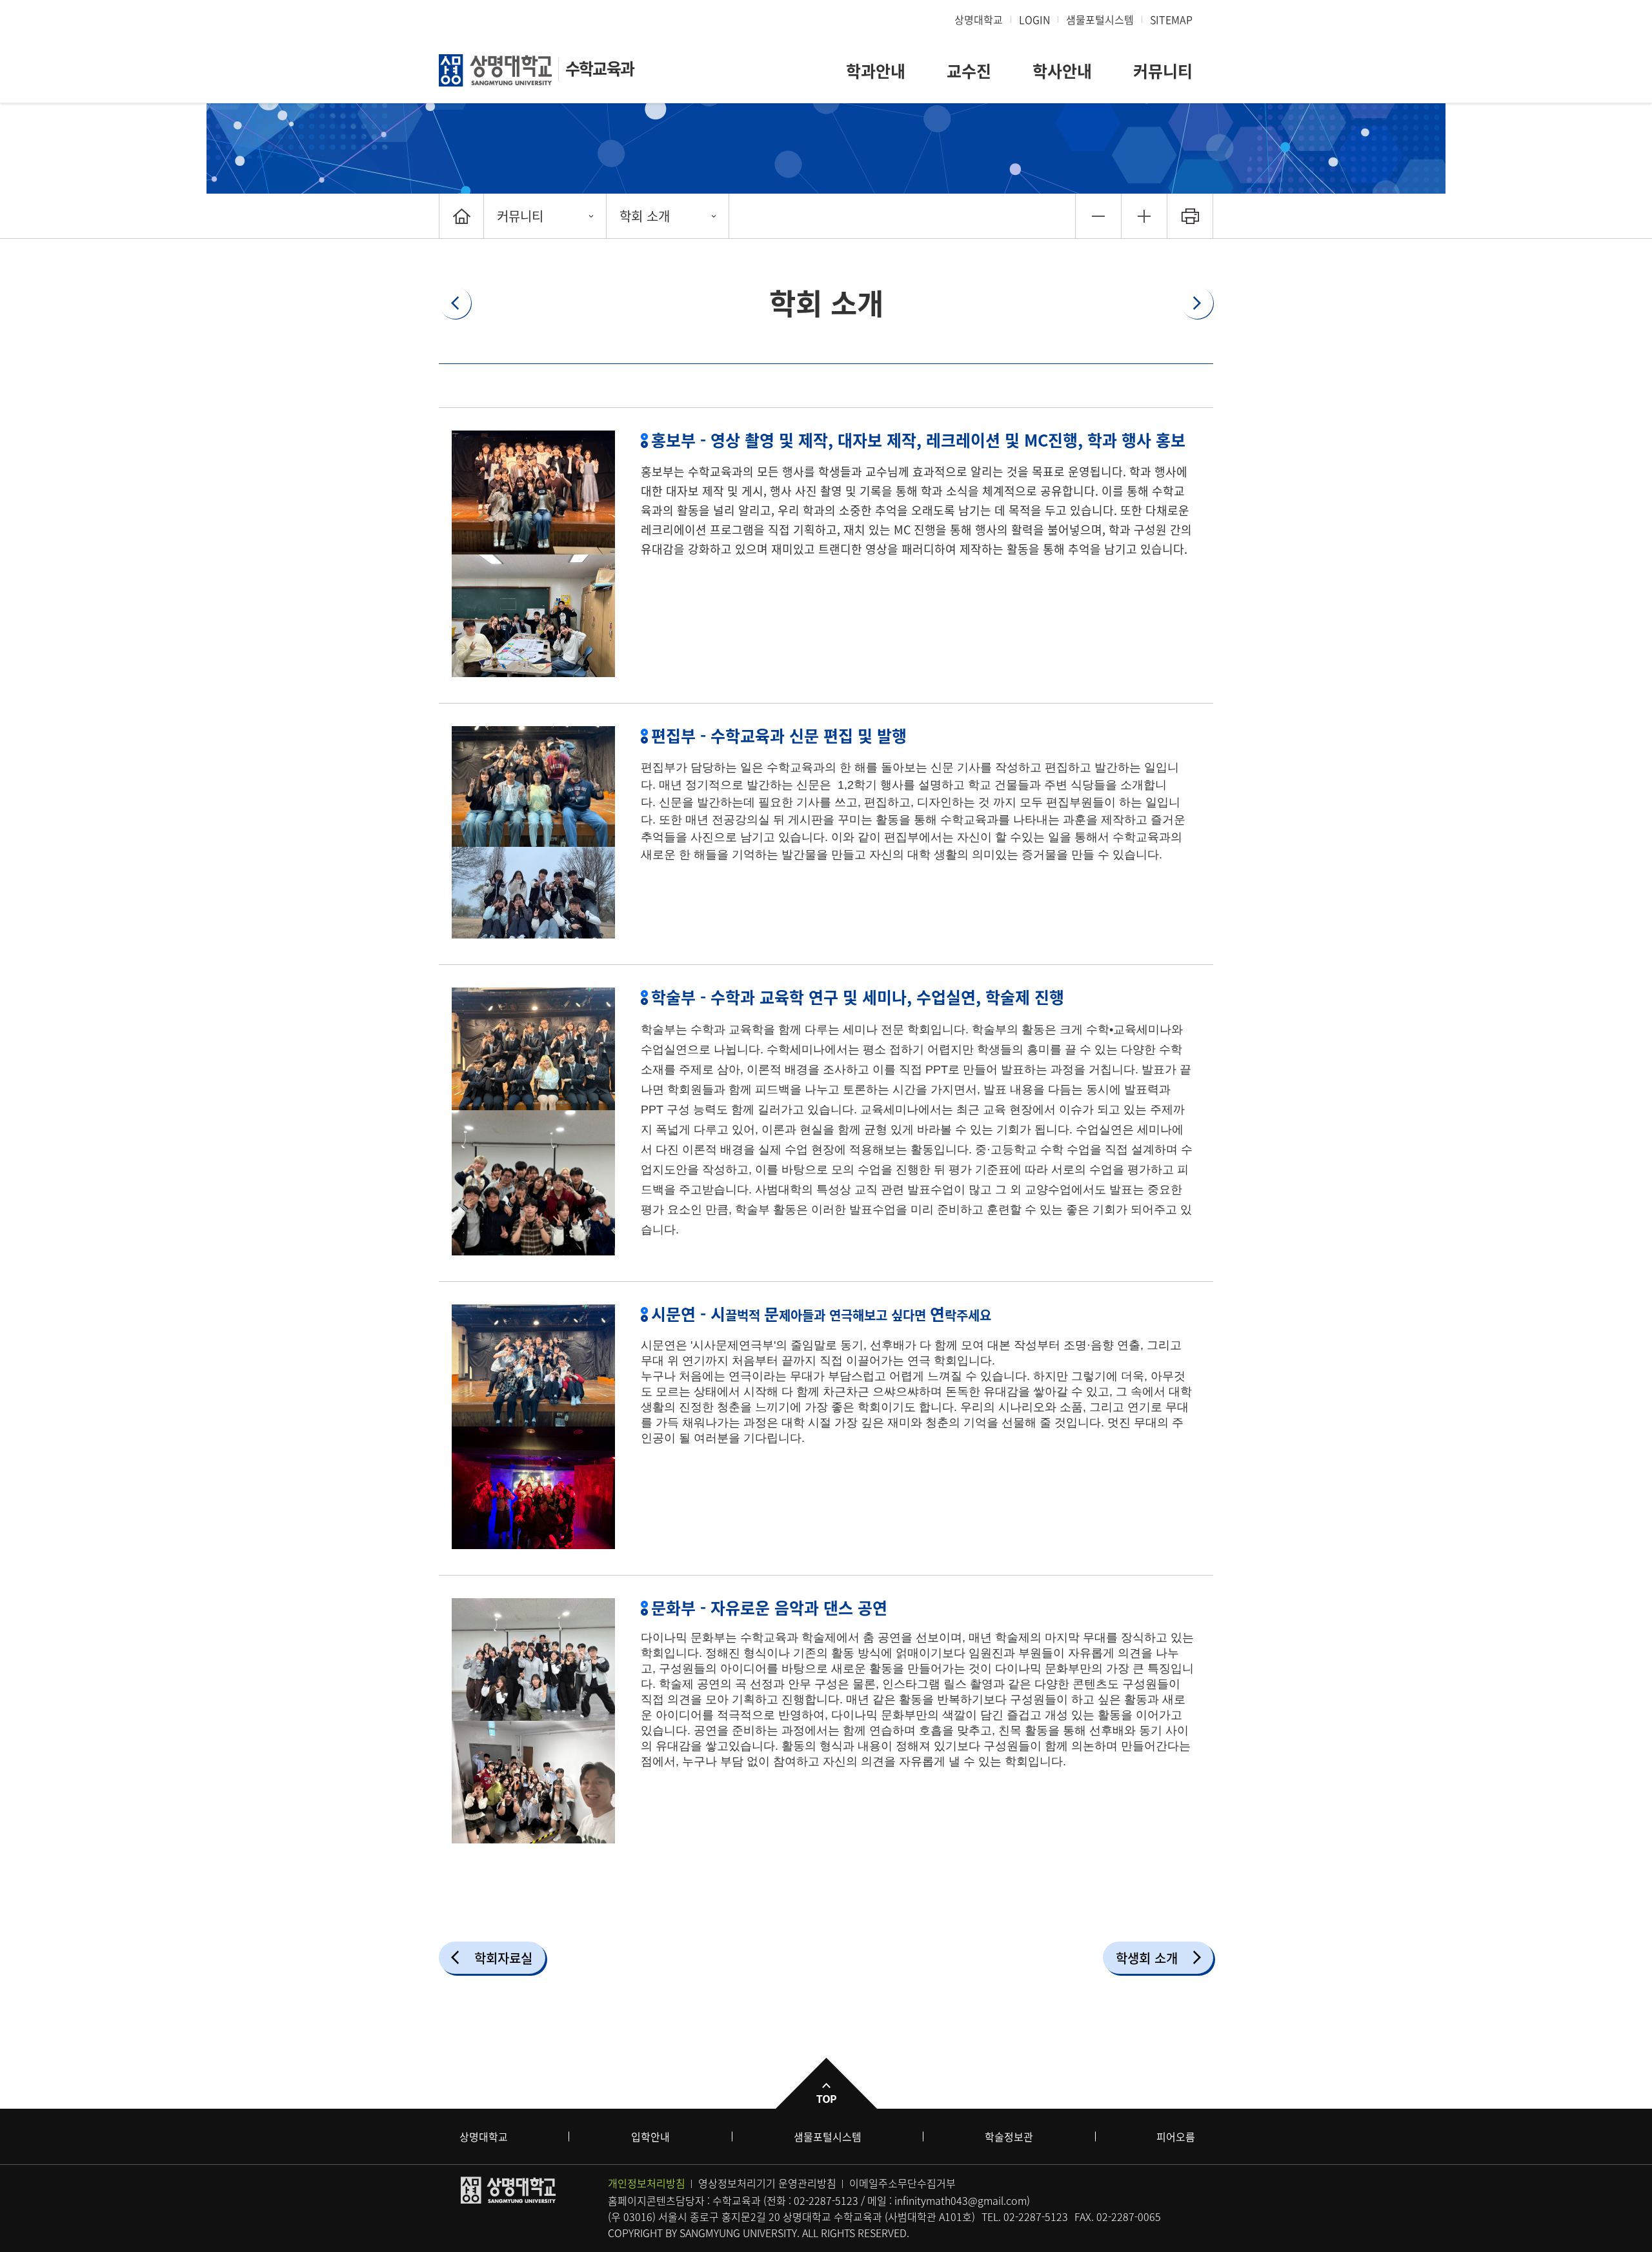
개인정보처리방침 (647, 2183)
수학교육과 (599, 68)
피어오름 (1176, 2136)
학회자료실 (503, 1958)
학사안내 (1062, 71)
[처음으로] (461, 216)
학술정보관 (1009, 2136)
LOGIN (1034, 19)
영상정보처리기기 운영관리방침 (767, 2183)
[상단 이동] (826, 2083)
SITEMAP (1171, 19)
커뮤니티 (1163, 71)
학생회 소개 (1147, 1958)
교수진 (969, 71)
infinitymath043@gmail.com (961, 2200)
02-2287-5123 (826, 2200)
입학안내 (650, 2136)
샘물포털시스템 (828, 2136)
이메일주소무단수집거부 (902, 2183)
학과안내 (876, 71)
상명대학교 (979, 19)
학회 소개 (645, 216)
